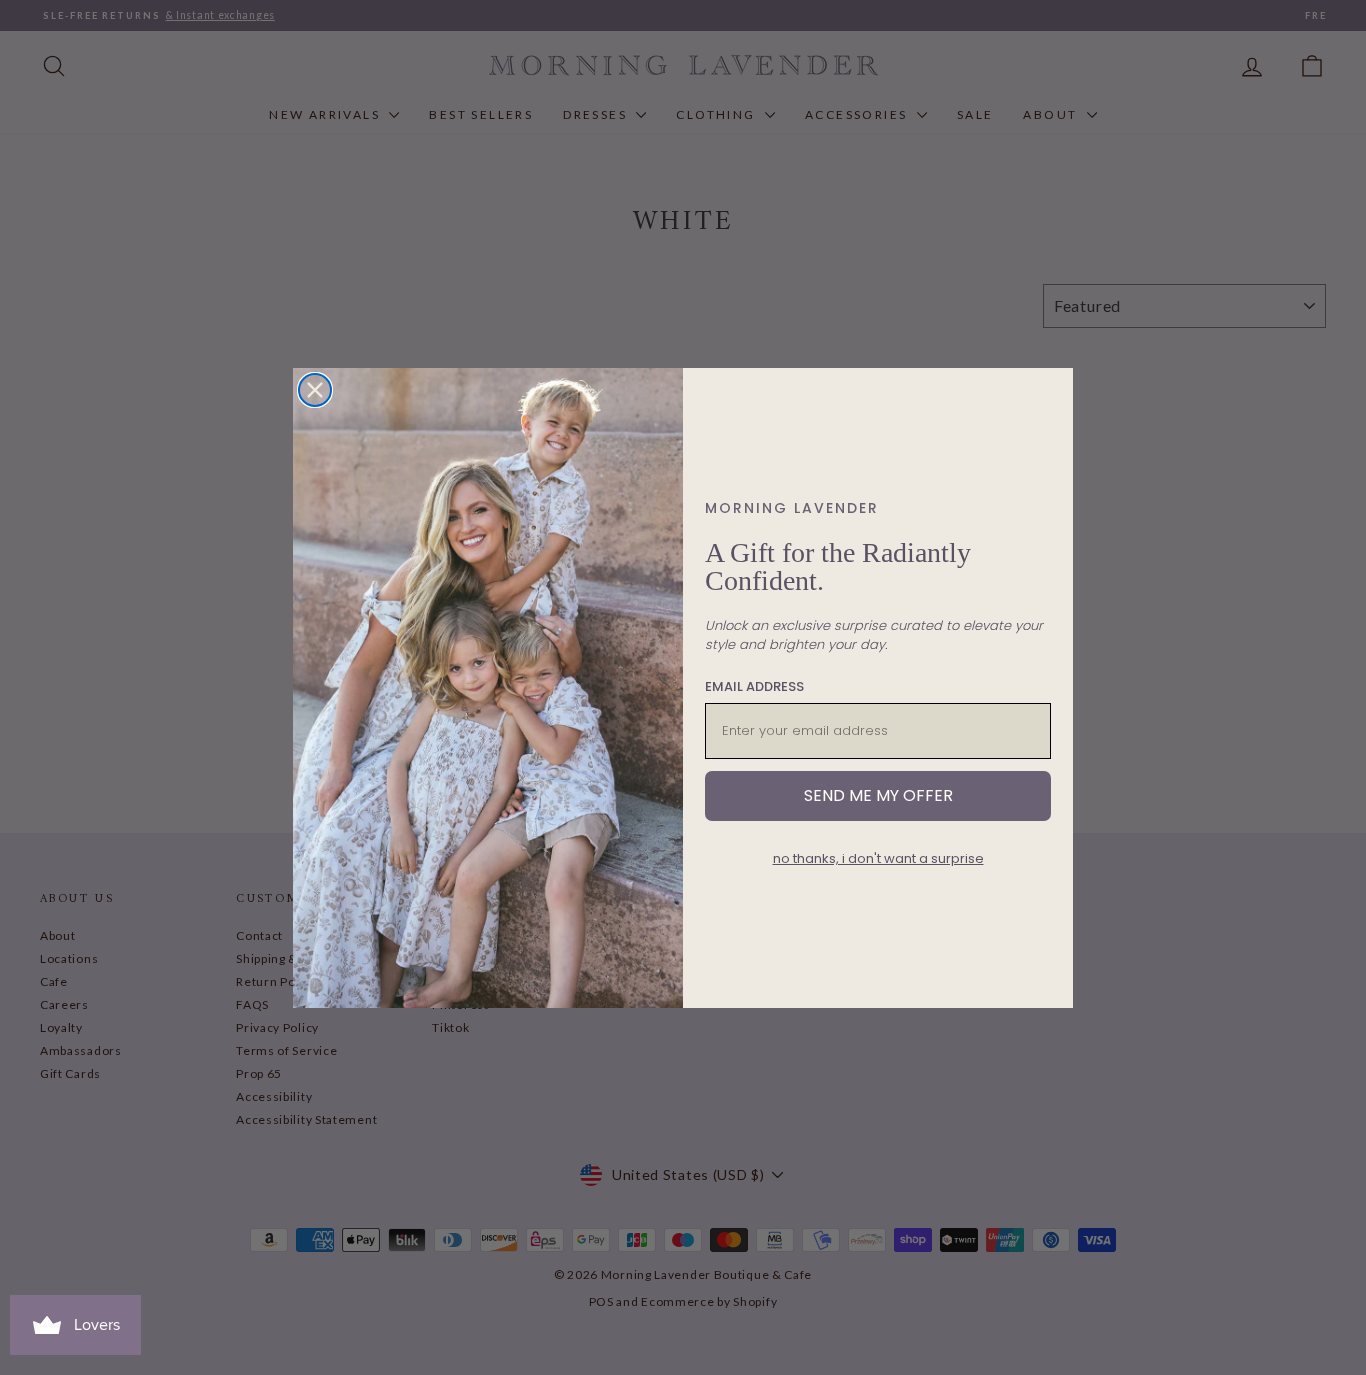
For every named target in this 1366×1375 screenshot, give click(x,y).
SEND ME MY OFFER (878, 795)
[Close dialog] (315, 390)
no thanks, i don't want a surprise (878, 858)
